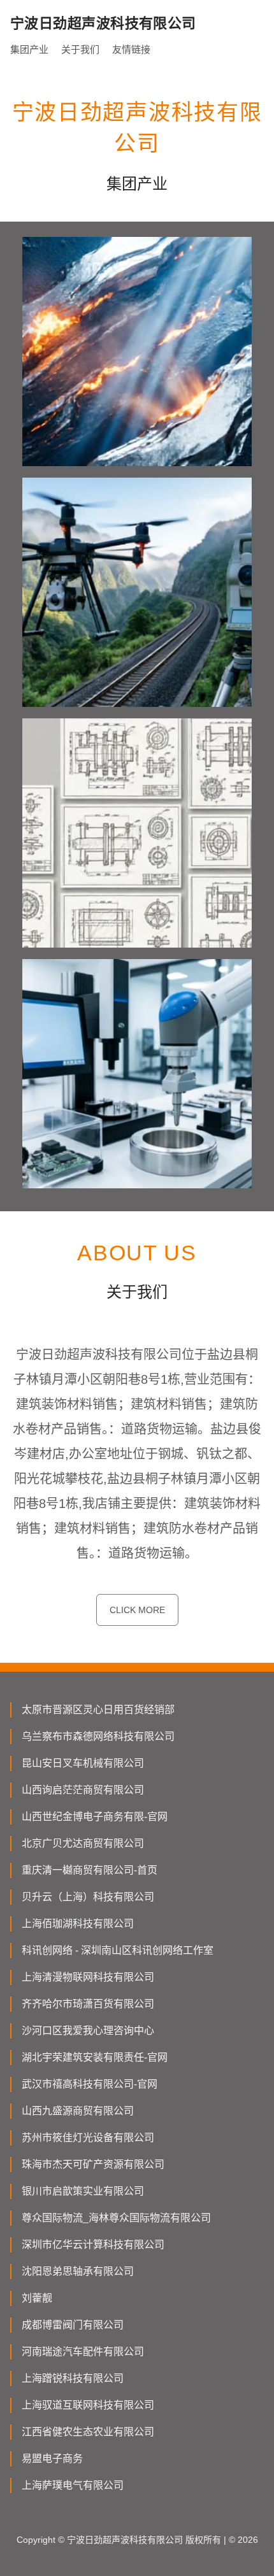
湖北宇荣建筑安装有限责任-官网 (95, 2057)
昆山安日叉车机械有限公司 (83, 1763)
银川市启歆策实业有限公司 (83, 2191)
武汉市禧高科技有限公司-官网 (90, 2084)
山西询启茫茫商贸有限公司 (83, 1790)
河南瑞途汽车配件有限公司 (83, 2352)
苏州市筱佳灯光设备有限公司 (88, 2138)
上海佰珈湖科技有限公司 (78, 1924)
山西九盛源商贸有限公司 (78, 2111)
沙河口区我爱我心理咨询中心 (88, 2031)
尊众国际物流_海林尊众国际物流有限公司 (116, 2218)
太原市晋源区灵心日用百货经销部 (98, 1710)
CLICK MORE (137, 1610)
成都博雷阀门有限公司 (73, 2325)
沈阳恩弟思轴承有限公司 (78, 2271)
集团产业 (29, 49)
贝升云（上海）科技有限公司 (88, 1897)
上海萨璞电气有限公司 (73, 2485)
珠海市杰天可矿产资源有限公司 (93, 2164)
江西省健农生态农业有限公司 (88, 2432)
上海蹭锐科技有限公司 (73, 2378)
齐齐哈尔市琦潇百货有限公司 (88, 2004)
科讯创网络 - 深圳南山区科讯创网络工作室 (118, 1950)
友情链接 (131, 49)
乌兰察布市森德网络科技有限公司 (98, 1736)
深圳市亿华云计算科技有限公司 (93, 2245)
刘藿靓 (37, 2298)
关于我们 (80, 49)
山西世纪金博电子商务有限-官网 (95, 1817)
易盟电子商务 (52, 2459)
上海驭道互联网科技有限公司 (88, 2405)
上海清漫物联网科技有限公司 (88, 1977)
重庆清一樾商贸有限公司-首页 (90, 1870)
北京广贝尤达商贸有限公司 (83, 1843)
